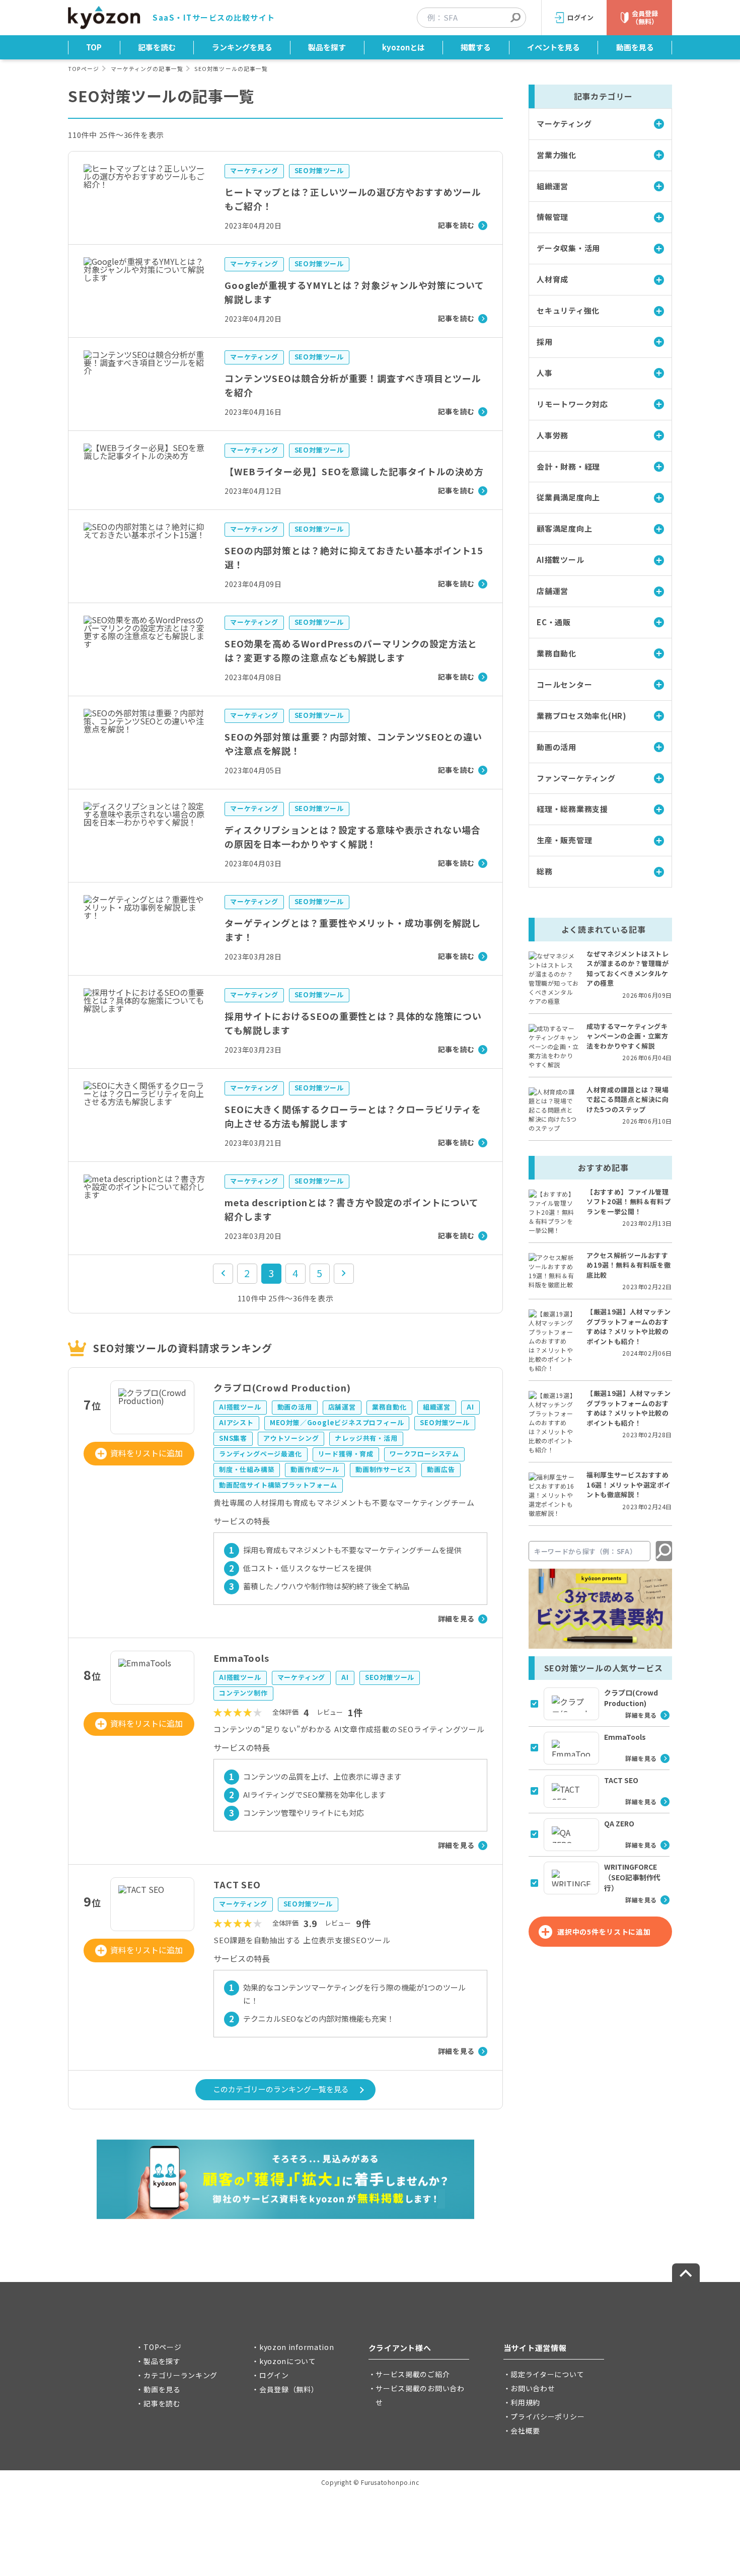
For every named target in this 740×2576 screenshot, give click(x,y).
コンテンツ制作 (243, 1693)
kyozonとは (403, 47)
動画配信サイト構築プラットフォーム (278, 1485)
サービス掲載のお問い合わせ (420, 2395)
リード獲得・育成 (346, 1454)
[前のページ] (223, 1274)
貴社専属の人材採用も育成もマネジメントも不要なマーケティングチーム (344, 1502)
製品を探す (327, 47)
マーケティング (254, 170)
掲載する (476, 47)
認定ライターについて (547, 2374)
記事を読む (157, 47)
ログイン (274, 2375)
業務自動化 (389, 1407)
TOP (94, 47)
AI (470, 1407)
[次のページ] (344, 1274)
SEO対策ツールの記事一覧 (231, 68)
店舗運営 (342, 1407)
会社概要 (525, 2431)
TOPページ (84, 68)
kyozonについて (288, 2361)
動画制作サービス (383, 1469)
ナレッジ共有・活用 (366, 1438)
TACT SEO (237, 1884)
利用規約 (525, 2402)
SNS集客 (233, 1438)
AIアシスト (236, 1422)
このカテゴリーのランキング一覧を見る (281, 2089)
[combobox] (476, 18)
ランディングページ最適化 (261, 1454)
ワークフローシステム (424, 1454)
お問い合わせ (533, 2388)
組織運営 (437, 1407)
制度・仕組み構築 (247, 1469)
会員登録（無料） (289, 2389)
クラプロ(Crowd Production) (282, 1387)
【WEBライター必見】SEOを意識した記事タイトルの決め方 (354, 471)
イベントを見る (553, 47)
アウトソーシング (291, 1438)
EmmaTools (241, 1658)
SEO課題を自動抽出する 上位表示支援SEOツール (302, 1940)
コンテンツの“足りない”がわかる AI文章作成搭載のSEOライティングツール (349, 1729)
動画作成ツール (315, 1469)
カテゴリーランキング (180, 2375)
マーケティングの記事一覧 (147, 68)
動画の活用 (295, 1407)
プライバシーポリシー (547, 2416)
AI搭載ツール (240, 1407)
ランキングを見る (242, 47)
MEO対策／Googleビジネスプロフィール (337, 1422)
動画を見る (635, 47)
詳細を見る (457, 1618)
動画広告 (441, 1469)
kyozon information (297, 2347)
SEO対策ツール (319, 170)
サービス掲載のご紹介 (413, 2374)
